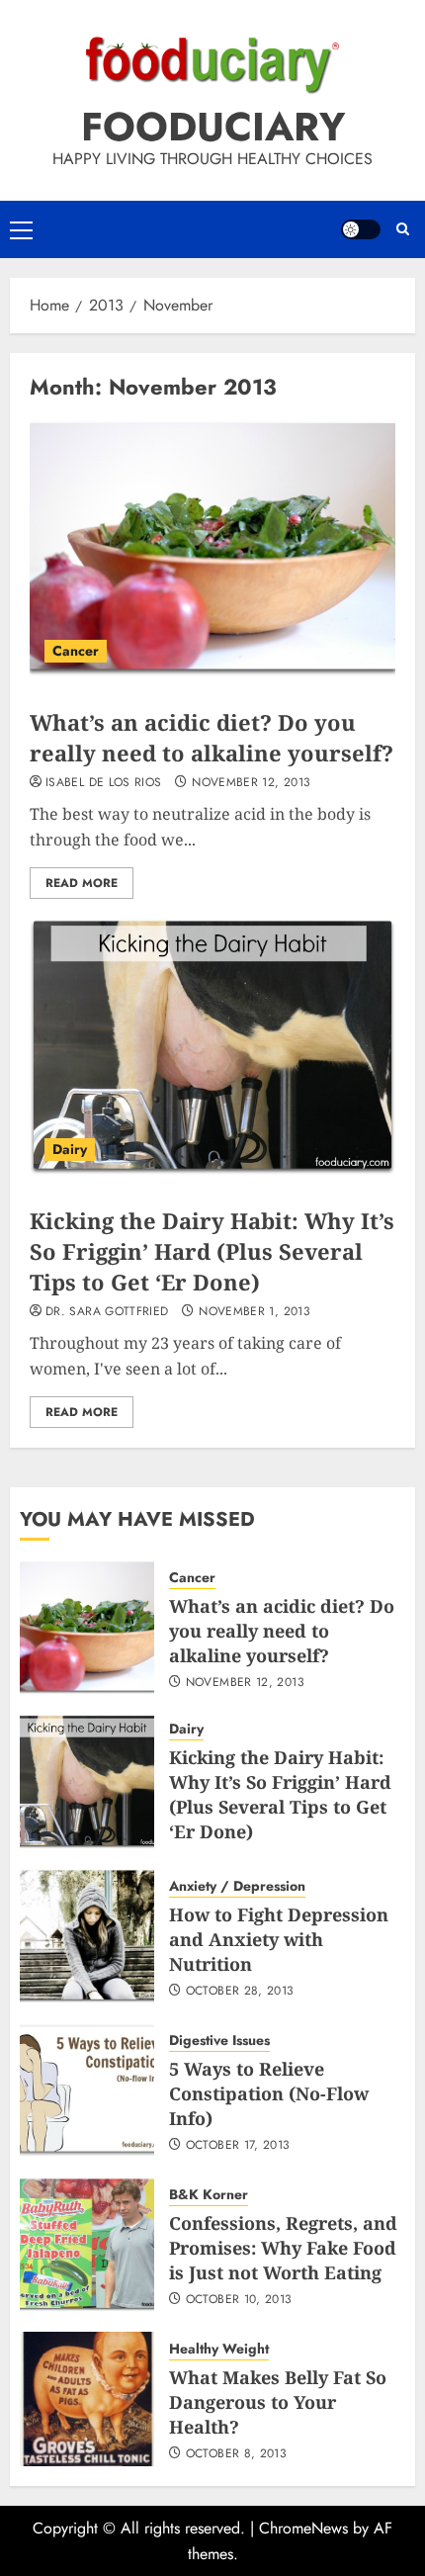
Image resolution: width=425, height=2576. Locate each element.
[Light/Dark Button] (361, 229)
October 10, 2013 (239, 2300)
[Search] (403, 229)
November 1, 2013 (255, 1312)
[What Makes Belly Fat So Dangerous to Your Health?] (87, 2399)
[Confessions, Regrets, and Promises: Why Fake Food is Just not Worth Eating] (87, 2245)
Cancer (76, 651)
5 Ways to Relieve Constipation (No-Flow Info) (269, 2093)
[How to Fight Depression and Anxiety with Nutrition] (87, 1936)
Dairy (70, 1149)
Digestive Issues (219, 2041)
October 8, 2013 (236, 2454)
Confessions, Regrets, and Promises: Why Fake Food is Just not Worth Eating (283, 2248)
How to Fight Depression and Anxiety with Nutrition (279, 1939)
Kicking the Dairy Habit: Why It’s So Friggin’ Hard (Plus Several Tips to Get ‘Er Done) (212, 1251)
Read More (82, 883)
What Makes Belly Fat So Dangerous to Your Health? (278, 2402)
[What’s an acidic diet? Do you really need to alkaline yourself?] (212, 549)
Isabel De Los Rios (103, 783)
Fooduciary (213, 127)
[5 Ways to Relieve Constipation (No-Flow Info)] (87, 2090)
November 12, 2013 (251, 783)
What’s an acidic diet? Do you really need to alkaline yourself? (212, 737)
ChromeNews (303, 2528)
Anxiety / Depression (237, 1886)
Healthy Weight (219, 2349)
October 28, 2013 (240, 1992)
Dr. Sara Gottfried (107, 1312)
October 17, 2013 (238, 2146)
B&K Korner (209, 2195)
